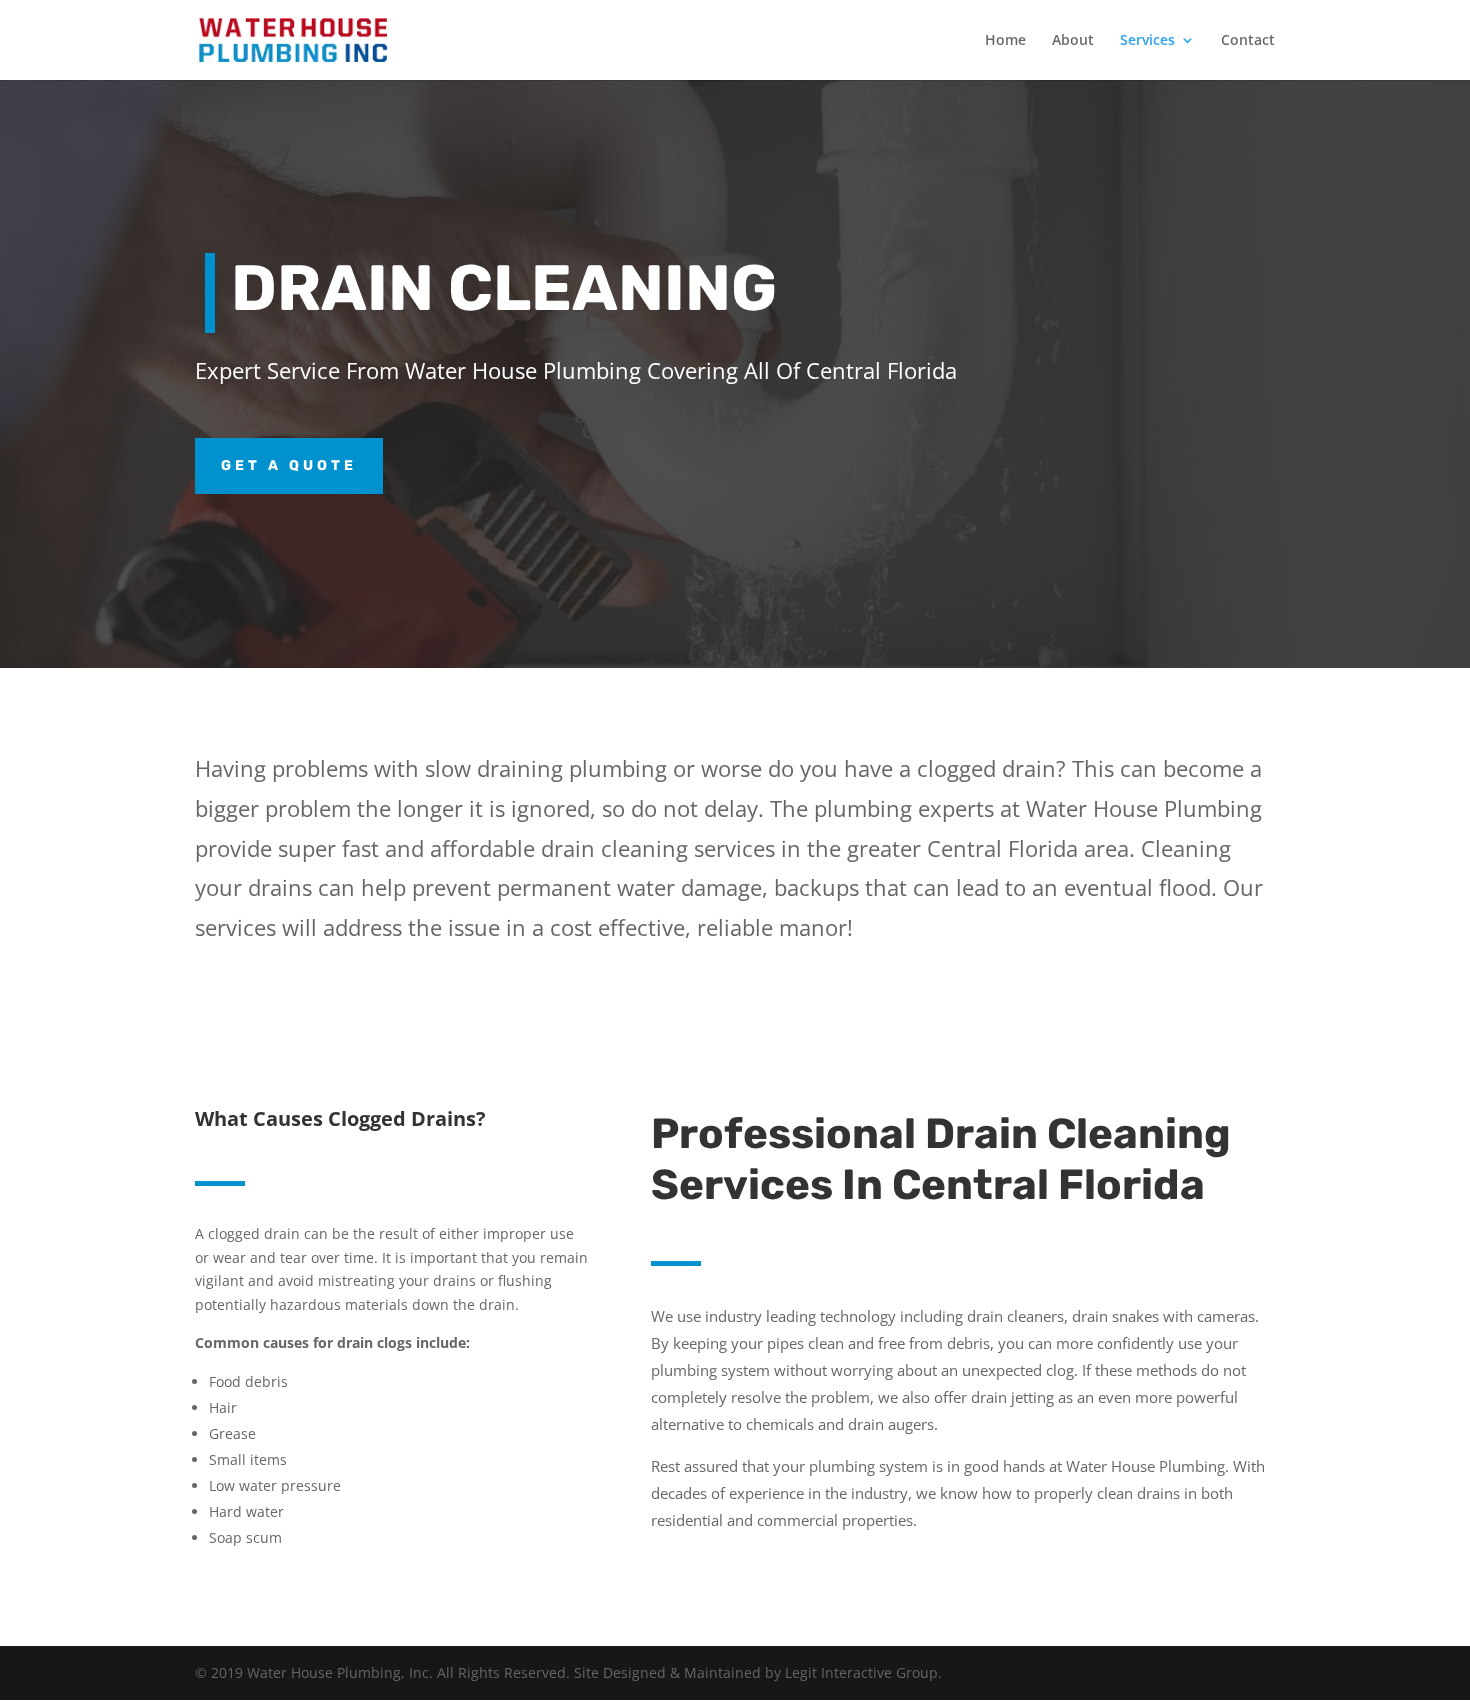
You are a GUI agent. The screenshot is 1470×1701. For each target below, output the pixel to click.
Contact (1248, 41)
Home (1005, 41)
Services (1147, 41)
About (1073, 41)
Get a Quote (289, 465)
